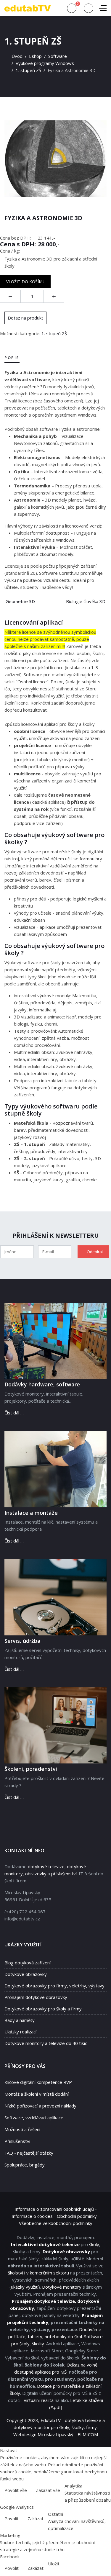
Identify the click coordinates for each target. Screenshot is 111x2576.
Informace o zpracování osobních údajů (54, 2209)
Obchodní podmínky (77, 2216)
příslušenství (64, 1874)
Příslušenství (17, 2141)
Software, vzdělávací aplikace (34, 2118)
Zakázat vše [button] (48, 2490)
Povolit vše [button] (16, 2490)
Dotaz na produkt (25, 318)
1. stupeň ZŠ (54, 333)
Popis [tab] (12, 358)
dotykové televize (46, 1866)
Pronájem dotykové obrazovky (36, 1997)
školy (94, 2244)
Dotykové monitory (62, 2287)
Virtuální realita (39, 2400)
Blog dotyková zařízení (28, 1963)
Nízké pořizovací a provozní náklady (40, 2106)
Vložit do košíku (25, 282)
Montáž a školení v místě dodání (37, 2094)
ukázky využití (25, 2287)
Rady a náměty (20, 2020)
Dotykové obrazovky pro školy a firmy (43, 2009)
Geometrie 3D (20, 601)
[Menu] (103, 8)
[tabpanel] (55, 480)
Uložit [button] (54, 2564)
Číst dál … (14, 1413)
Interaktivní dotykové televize (45, 2244)
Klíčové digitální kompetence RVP (38, 2082)
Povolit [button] (12, 2518)
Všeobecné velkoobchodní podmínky (56, 2223)
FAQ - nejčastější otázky (29, 2153)
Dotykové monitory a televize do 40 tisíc (46, 2043)
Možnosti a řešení (22, 2129)
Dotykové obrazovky (26, 1974)
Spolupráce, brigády (25, 2165)
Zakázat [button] (36, 2518)
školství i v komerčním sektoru (38, 2273)
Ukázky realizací (20, 2032)
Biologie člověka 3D (86, 601)
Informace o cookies (32, 2216)
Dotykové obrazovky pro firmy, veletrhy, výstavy (54, 1986)
